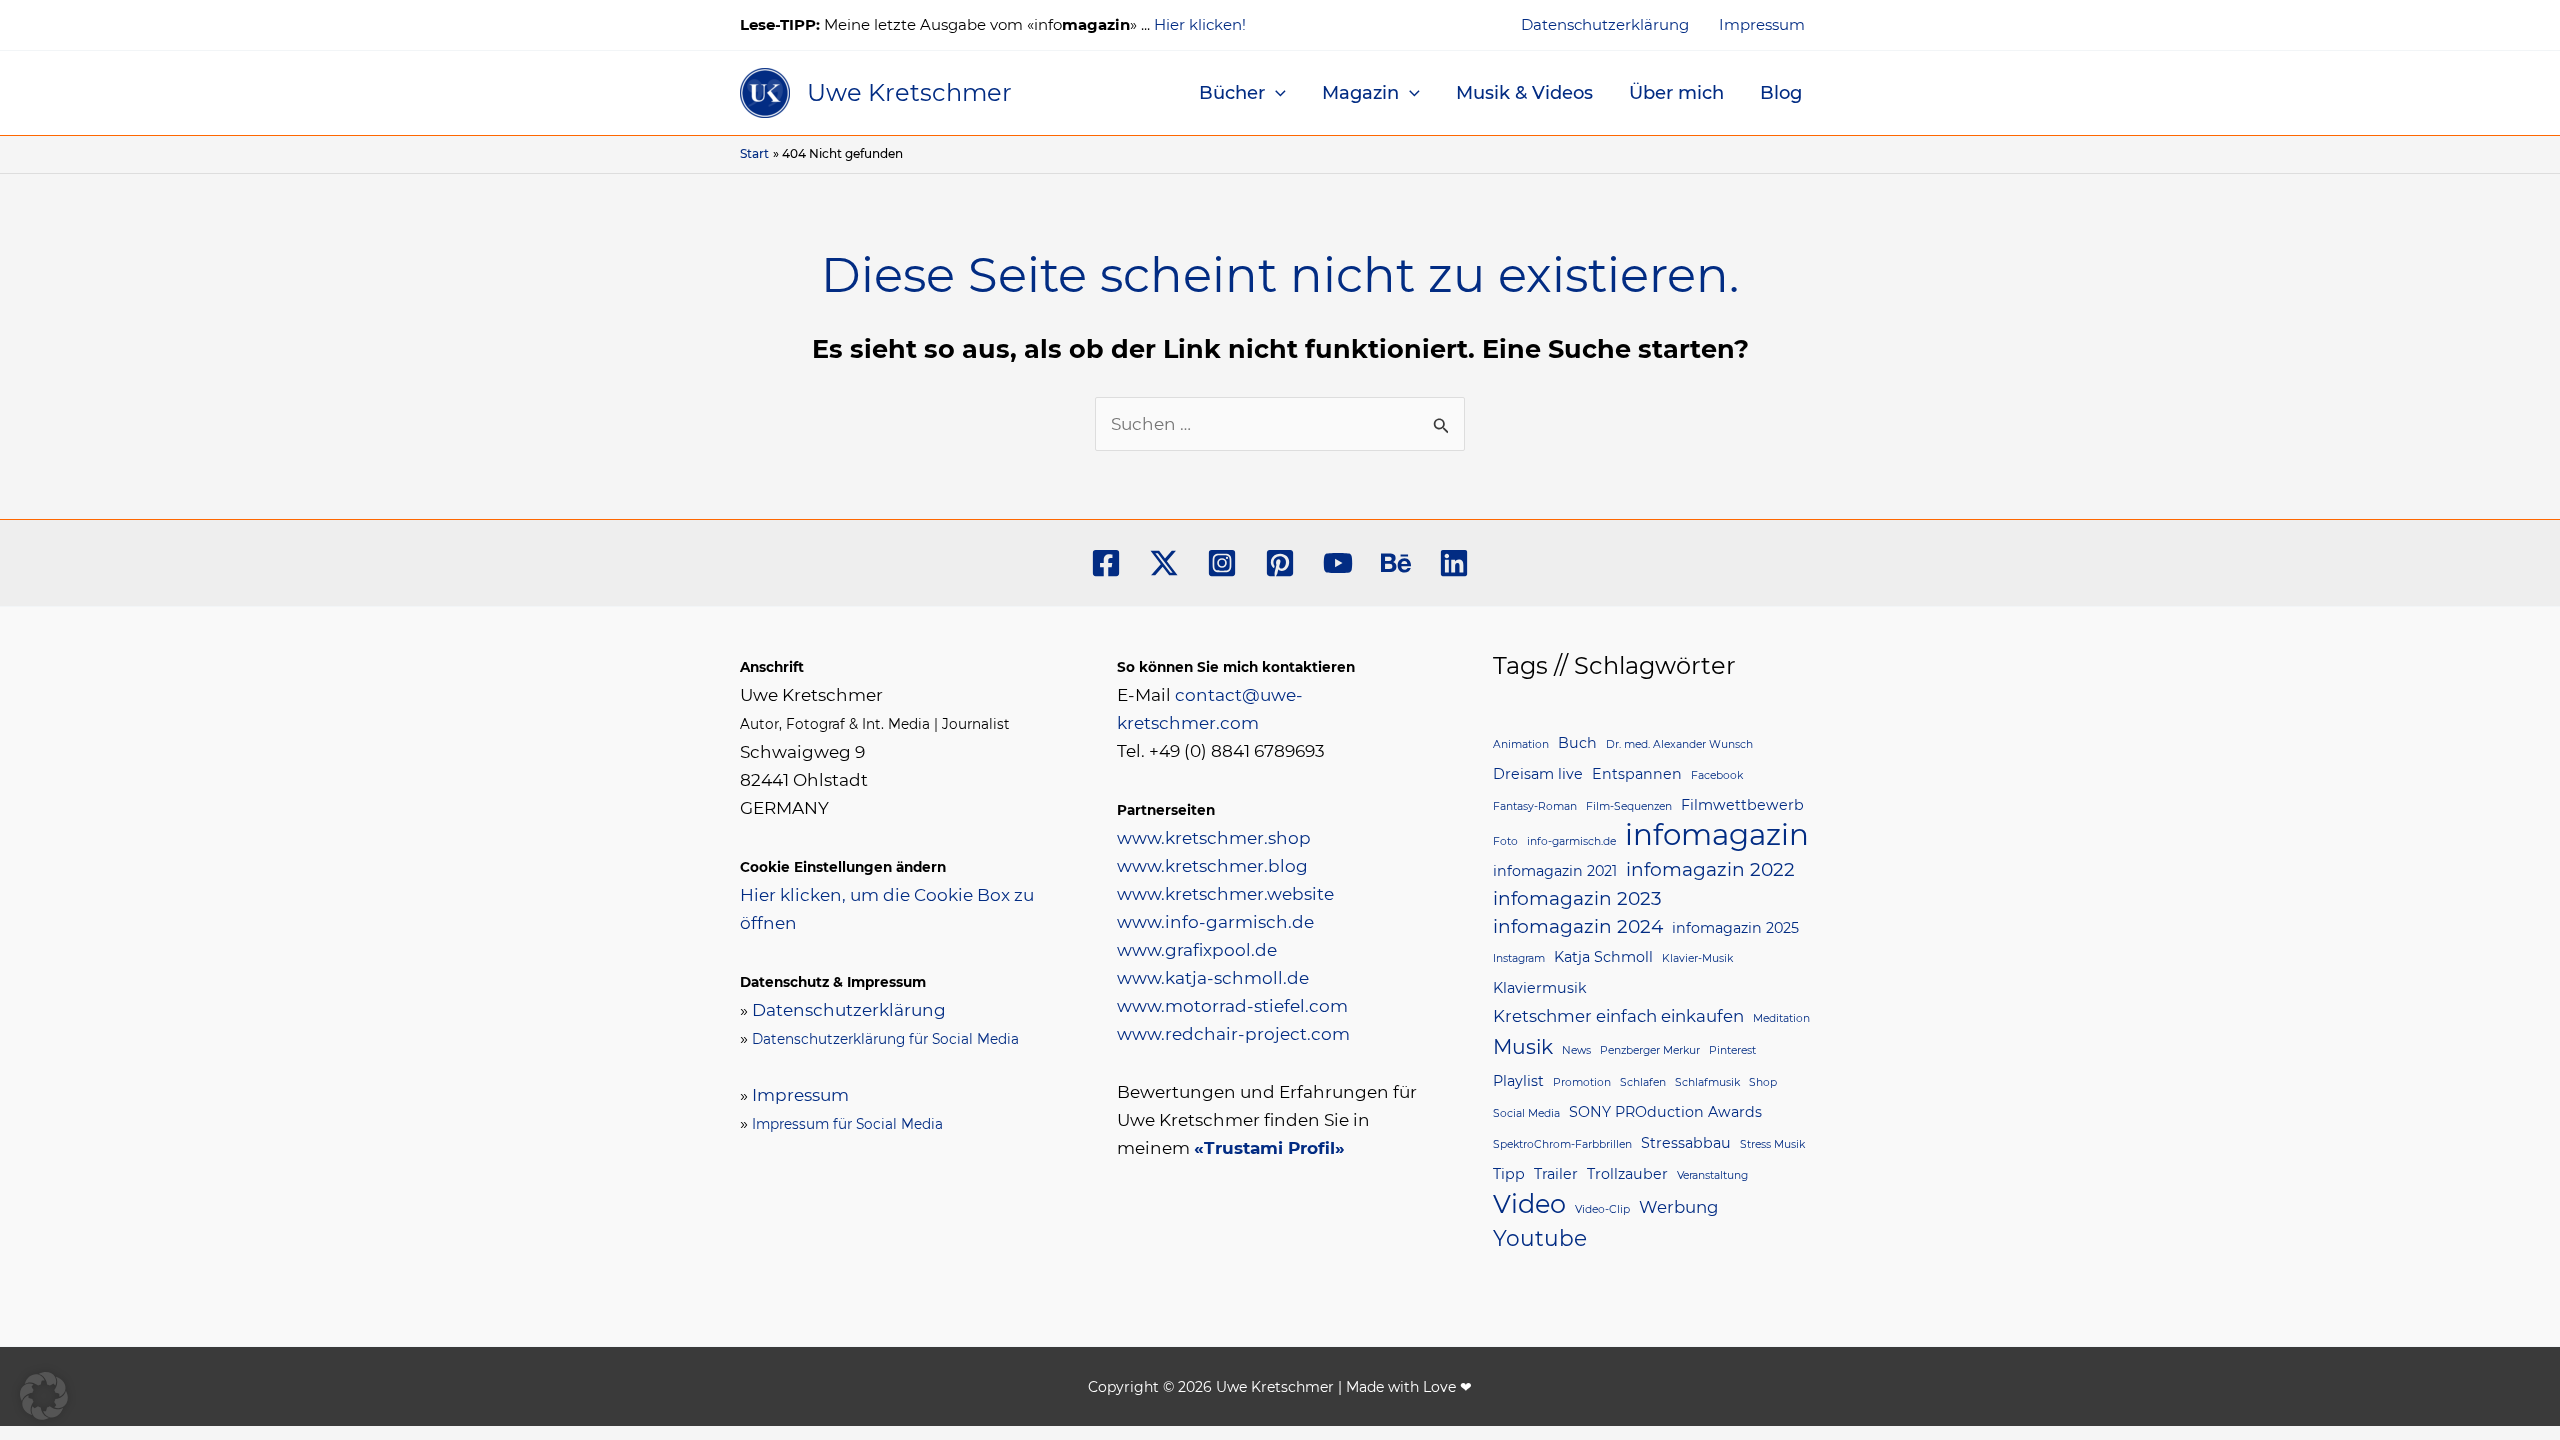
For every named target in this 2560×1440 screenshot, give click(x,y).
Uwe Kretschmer (909, 92)
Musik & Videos (1524, 93)
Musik (1523, 1046)
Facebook (1717, 775)
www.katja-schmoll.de (1213, 978)
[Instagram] (1222, 563)
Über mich (1676, 93)
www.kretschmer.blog (1212, 866)
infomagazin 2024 (1578, 926)
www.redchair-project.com (1233, 1034)
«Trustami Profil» (1269, 1148)
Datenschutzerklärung (1605, 24)
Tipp (1509, 1174)
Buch (1577, 743)
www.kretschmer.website (1225, 894)
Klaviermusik (1540, 988)
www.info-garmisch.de (1215, 922)
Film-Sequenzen (1629, 806)
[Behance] (1396, 563)
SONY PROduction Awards (1665, 1112)
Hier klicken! (1200, 24)
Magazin (1360, 93)
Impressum (1762, 24)
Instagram (1519, 958)
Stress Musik (1772, 1144)
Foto (1505, 841)
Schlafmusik (1707, 1082)
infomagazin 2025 (1735, 928)
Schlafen (1643, 1082)
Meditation (1781, 1018)
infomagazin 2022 (1710, 869)
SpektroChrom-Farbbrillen (1562, 1144)
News (1576, 1050)
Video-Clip (1602, 1209)
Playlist (1518, 1081)
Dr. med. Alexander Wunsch (1679, 744)
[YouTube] (1338, 563)
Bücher (1232, 93)
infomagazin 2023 (1577, 898)
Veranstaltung (1712, 1175)
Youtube (1540, 1238)
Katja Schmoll (1603, 957)
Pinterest (1732, 1050)
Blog (1781, 93)
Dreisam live (1538, 774)
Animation (1521, 744)
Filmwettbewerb (1742, 805)
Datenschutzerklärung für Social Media (885, 1039)
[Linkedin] (1454, 563)
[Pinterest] (1280, 563)
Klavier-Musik (1697, 958)
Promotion (1582, 1082)
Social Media (1526, 1113)
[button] (1275, 93)
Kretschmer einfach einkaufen (1618, 1016)
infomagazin (1717, 835)
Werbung (1678, 1207)
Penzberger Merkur (1650, 1050)
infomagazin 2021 (1555, 871)
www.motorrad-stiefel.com (1232, 1006)
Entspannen (1637, 774)
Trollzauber (1627, 1174)
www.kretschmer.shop (1214, 838)
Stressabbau (1686, 1143)
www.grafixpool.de (1197, 950)
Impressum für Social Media (847, 1124)
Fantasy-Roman (1535, 806)
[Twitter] (1164, 563)
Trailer (1556, 1174)
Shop (1763, 1082)
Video (1529, 1204)
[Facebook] (1106, 563)
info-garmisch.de (1571, 841)
